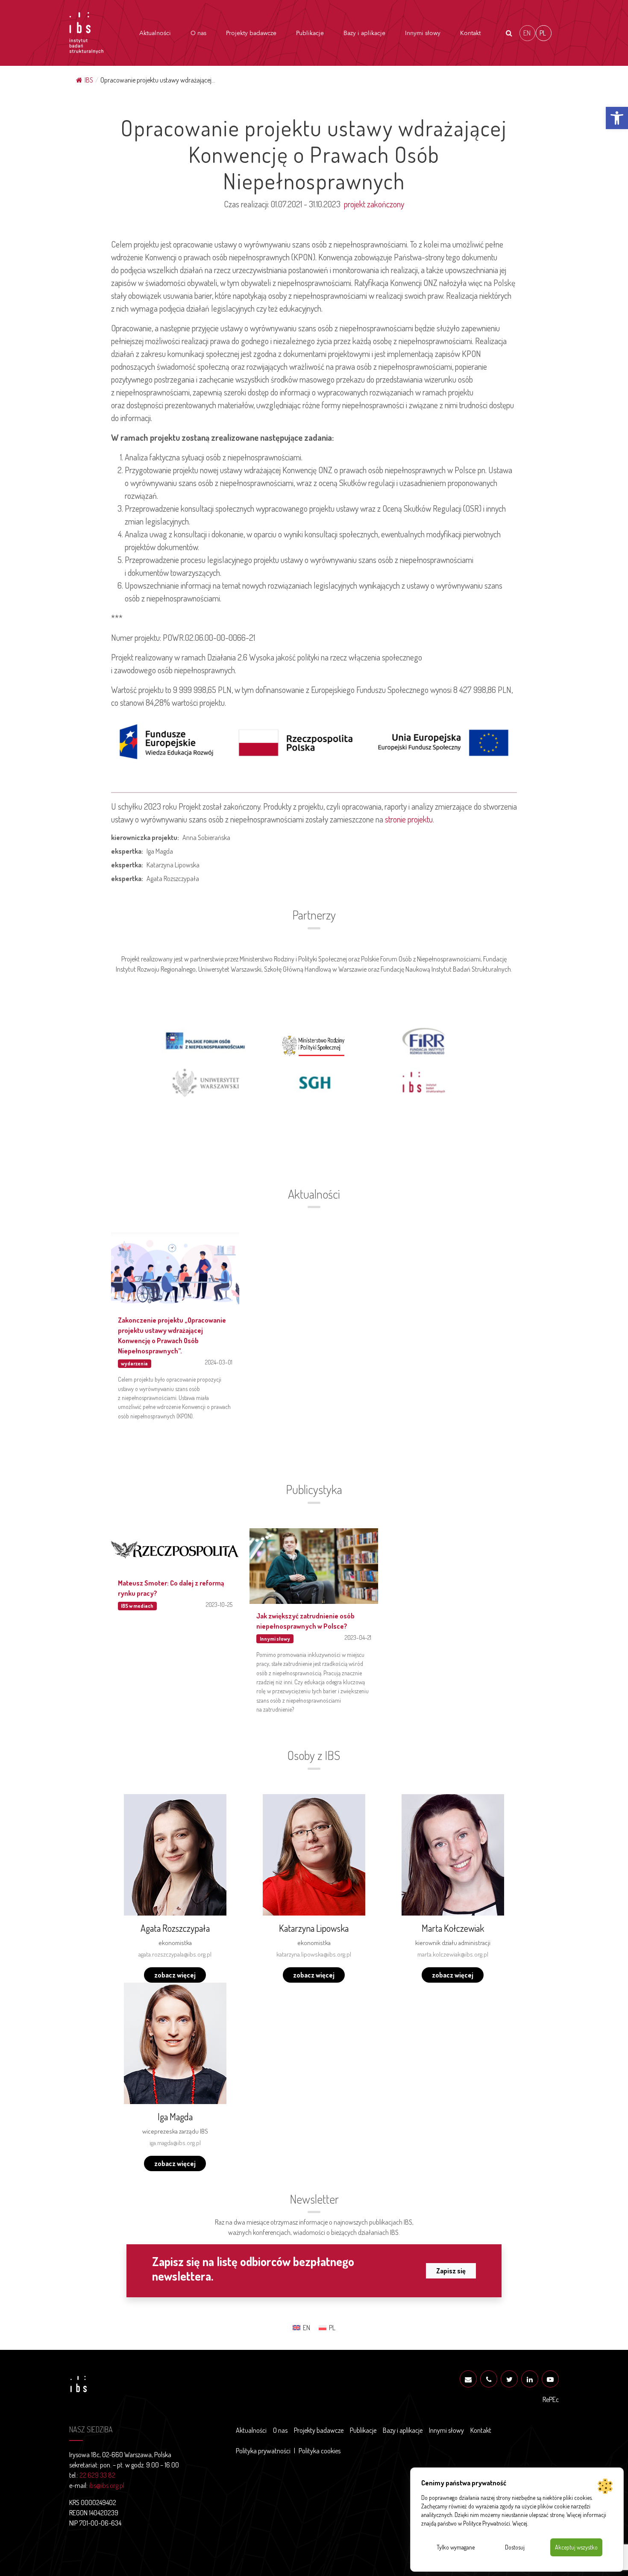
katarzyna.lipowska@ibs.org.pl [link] (314, 1954)
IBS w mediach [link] (137, 1606)
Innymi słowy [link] (423, 33)
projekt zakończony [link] (374, 204)
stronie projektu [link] (409, 819)
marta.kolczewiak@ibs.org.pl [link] (453, 1954)
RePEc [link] (551, 2399)
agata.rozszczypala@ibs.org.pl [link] (175, 1954)
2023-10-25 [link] (219, 1604)
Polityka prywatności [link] (263, 2451)
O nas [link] (198, 33)
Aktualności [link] (155, 33)
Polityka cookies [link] (320, 2451)
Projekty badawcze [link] (251, 33)
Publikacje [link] (310, 33)
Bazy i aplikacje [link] (364, 33)
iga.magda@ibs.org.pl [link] (175, 2143)
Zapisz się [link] (451, 2271)
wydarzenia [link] (134, 1363)
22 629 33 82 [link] (97, 2475)
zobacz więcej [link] (175, 1975)
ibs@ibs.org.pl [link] (107, 2485)
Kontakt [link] (470, 33)
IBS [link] (89, 80)
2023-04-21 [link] (358, 1637)
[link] (617, 118)
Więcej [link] (520, 2523)
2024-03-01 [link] (219, 1362)
